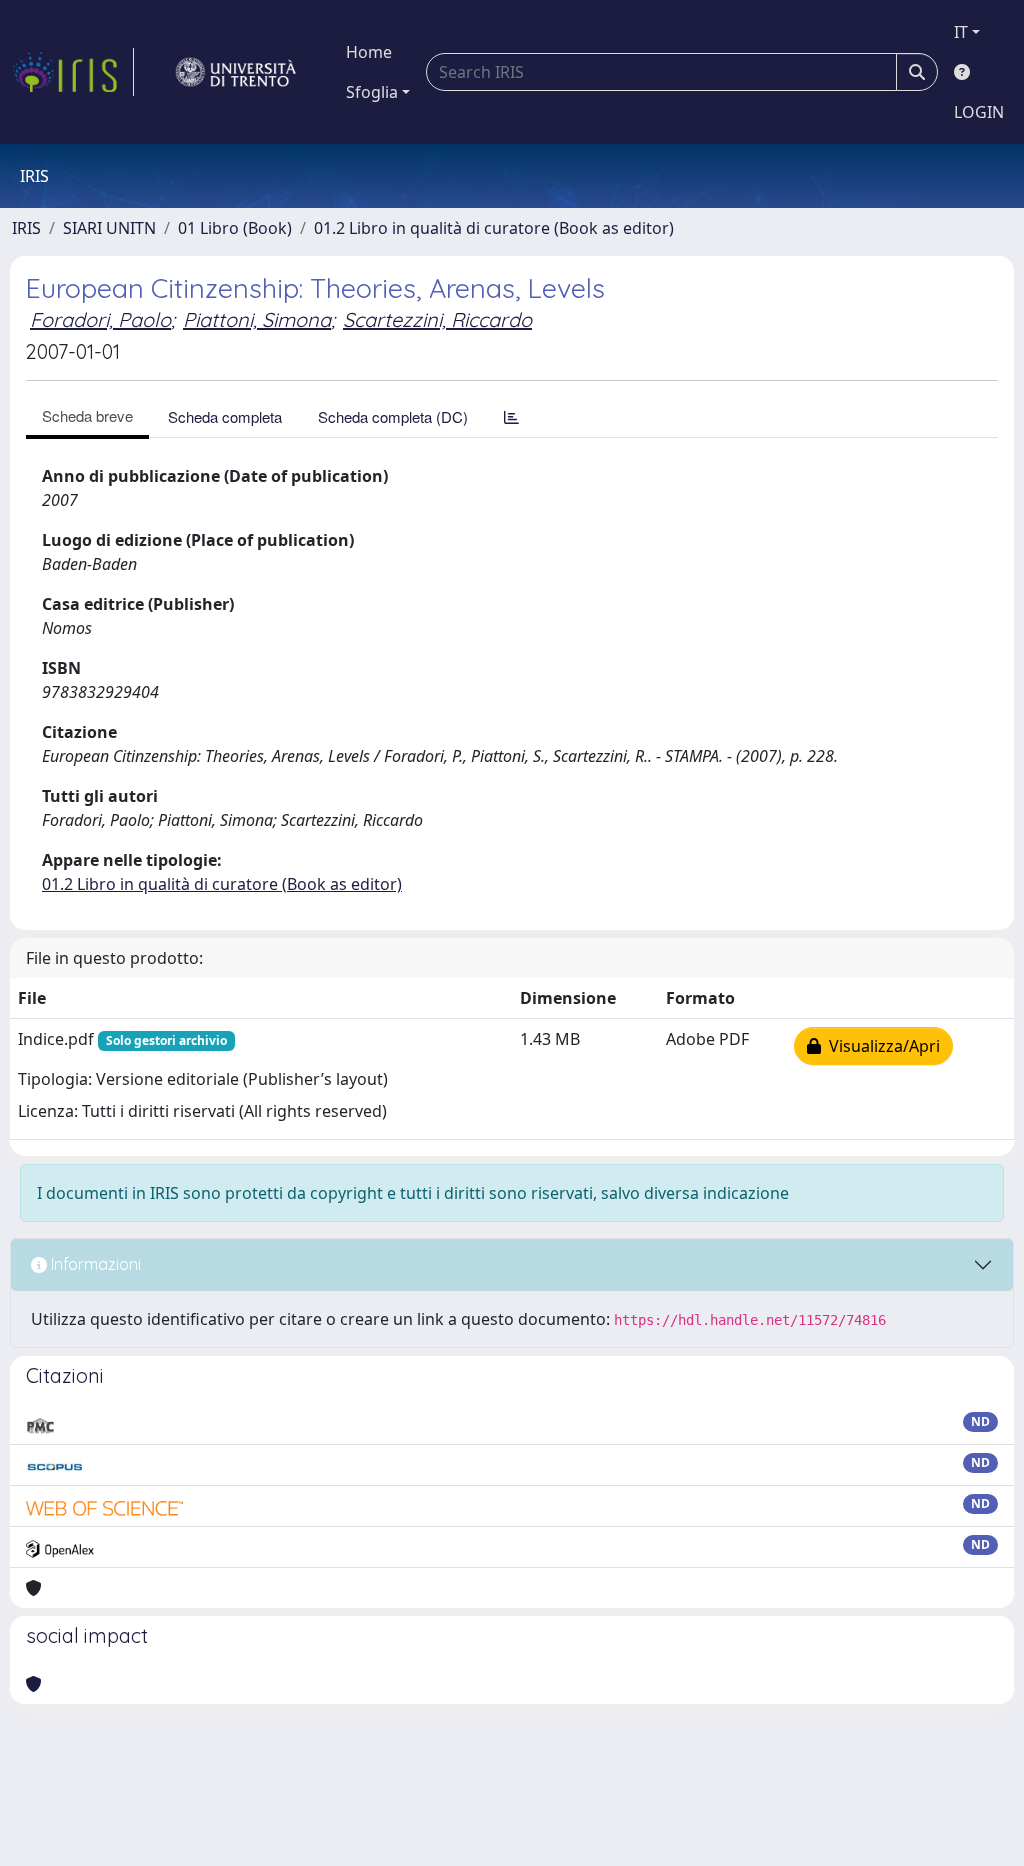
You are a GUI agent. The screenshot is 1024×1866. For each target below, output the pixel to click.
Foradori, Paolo (100, 319)
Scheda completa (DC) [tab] (393, 416)
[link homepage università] (236, 72)
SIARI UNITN (109, 228)
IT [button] (961, 32)
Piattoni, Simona (257, 319)
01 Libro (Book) (235, 228)
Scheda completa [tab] (225, 416)
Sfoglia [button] (372, 92)
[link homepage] (73, 72)
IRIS (26, 228)
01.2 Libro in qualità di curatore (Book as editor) (494, 228)
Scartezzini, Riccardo (437, 319)
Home (369, 52)
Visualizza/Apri (880, 1046)
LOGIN (979, 112)
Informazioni (94, 1264)
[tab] (511, 416)
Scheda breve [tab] (87, 415)
